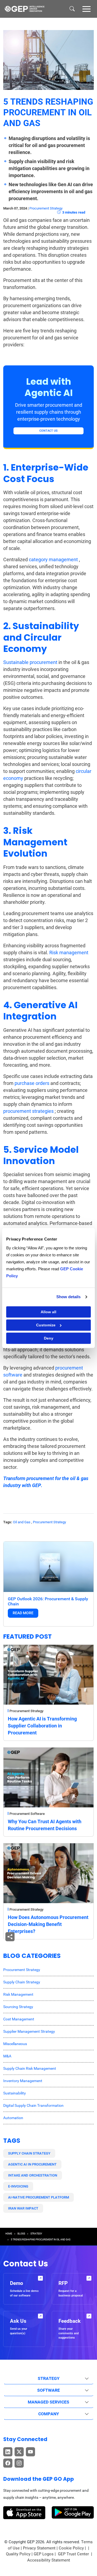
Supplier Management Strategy (29, 2031)
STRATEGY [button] (49, 2378)
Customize (46, 1325)
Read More (23, 1613)
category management (53, 559)
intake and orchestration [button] (33, 2175)
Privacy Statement (39, 2548)
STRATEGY (36, 2234)
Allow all (48, 1312)
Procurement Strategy (46, 208)
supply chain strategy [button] (29, 2153)
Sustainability (15, 2093)
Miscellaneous (15, 2044)
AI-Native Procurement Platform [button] (39, 2197)
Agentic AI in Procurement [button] (32, 2164)
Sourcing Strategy (18, 2007)
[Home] (25, 9)
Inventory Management (23, 2081)
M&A (7, 2056)
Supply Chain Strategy (22, 1982)
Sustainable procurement (30, 662)
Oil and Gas (22, 1522)
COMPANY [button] (49, 2414)
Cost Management (19, 2019)
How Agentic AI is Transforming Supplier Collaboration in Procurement (42, 1726)
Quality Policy (18, 2554)
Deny (49, 1338)
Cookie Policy (71, 2548)
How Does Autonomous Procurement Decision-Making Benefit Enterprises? (48, 1924)
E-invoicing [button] (18, 2186)
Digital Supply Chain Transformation (33, 2105)
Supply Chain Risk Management (30, 2068)
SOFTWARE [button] (48, 2390)
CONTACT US (48, 431)
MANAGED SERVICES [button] (48, 2402)
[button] (86, 9)
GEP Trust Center (74, 2554)
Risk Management (18, 1994)
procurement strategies (28, 1111)
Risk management (69, 953)
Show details (68, 1297)
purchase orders (32, 1083)
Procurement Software (27, 1814)
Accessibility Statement (49, 2560)
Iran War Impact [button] (23, 2208)
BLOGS (21, 2234)
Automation (13, 2118)
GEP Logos (44, 2554)
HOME (9, 2234)
